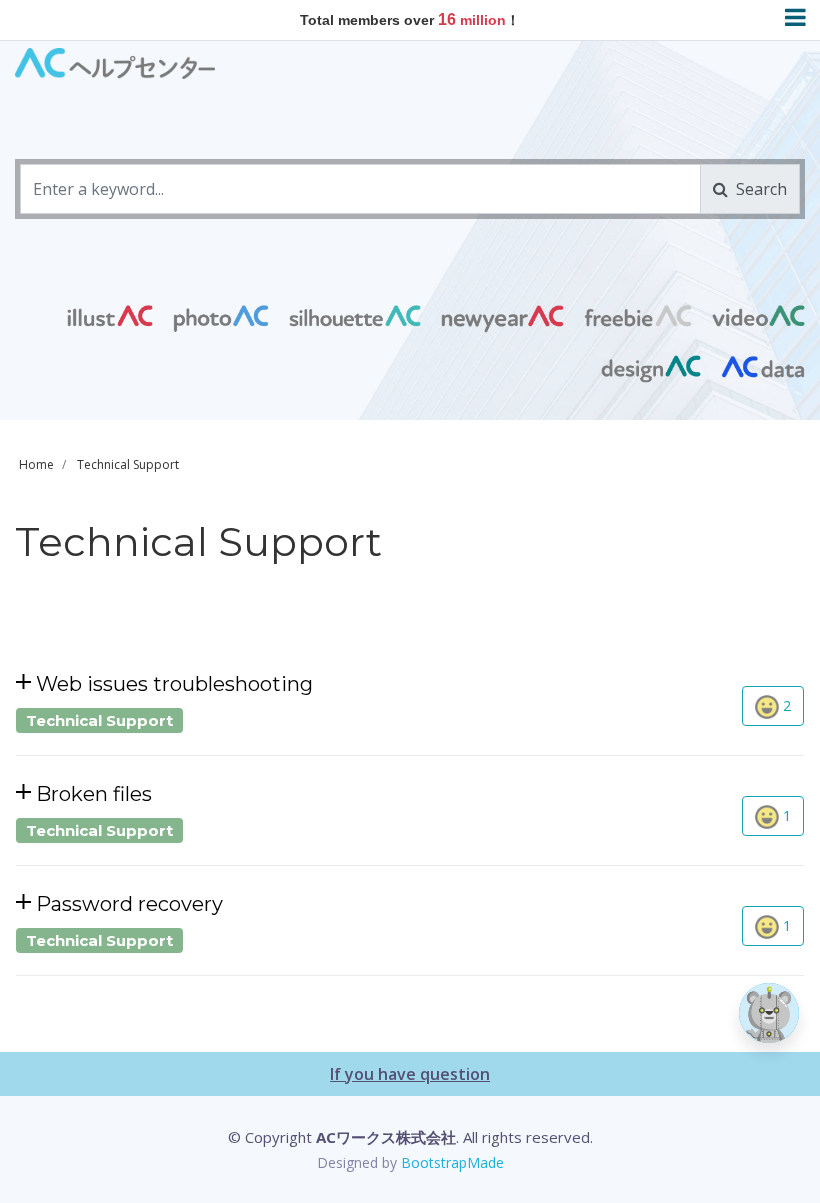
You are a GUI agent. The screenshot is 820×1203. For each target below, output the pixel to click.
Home (36, 464)
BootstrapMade (452, 1162)
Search (757, 189)
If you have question (410, 1074)
